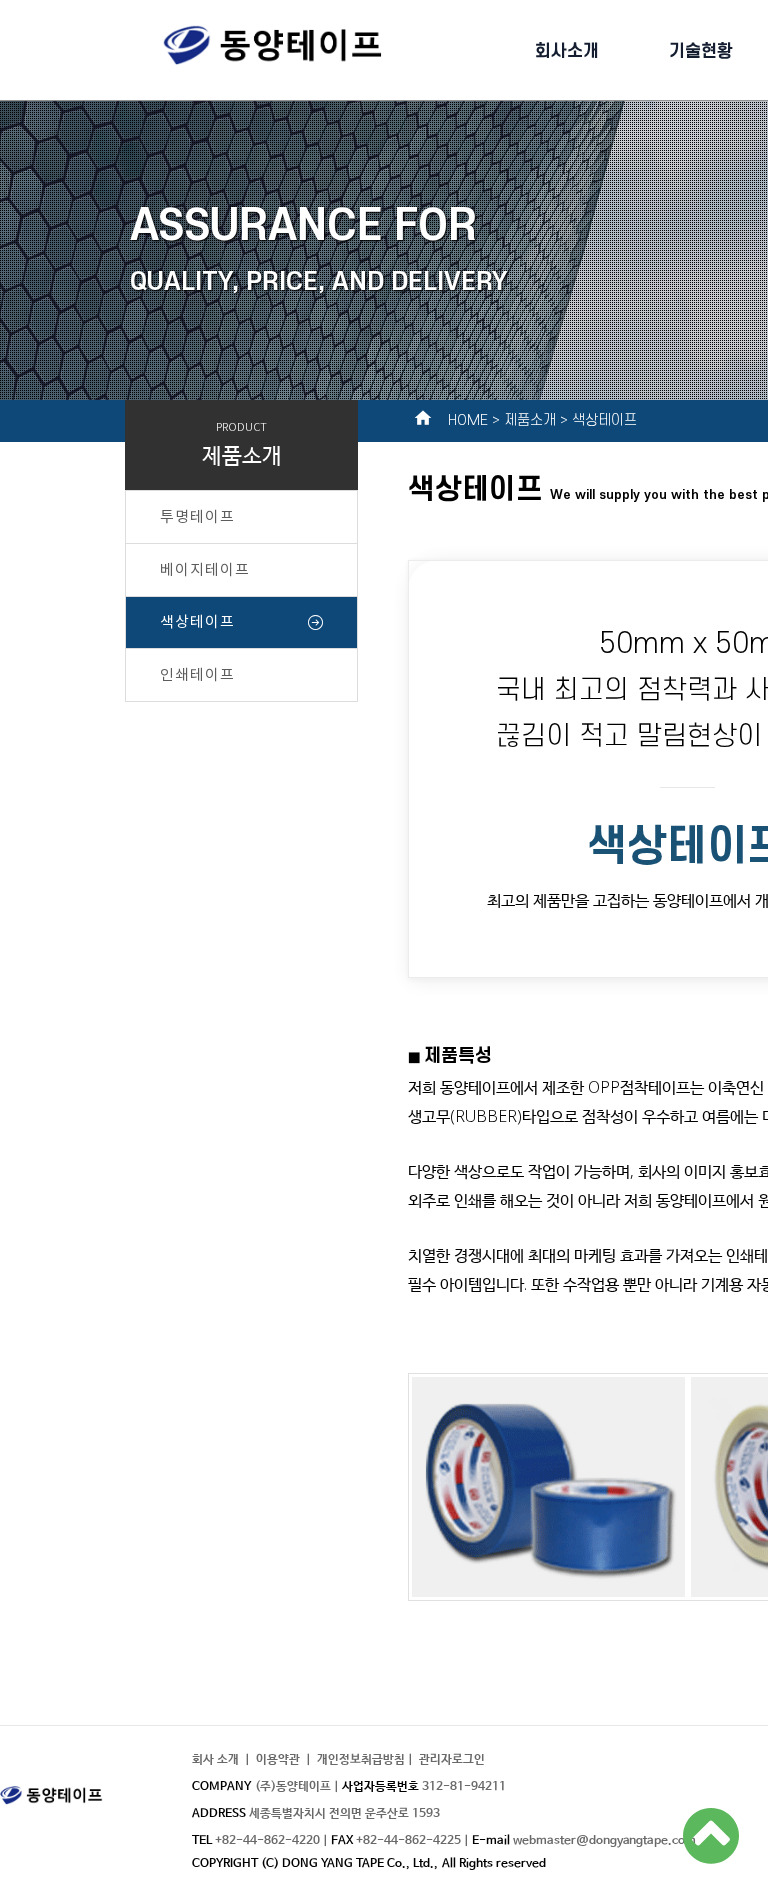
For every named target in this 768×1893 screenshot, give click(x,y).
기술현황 (701, 50)
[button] (452, 1760)
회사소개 (567, 50)
